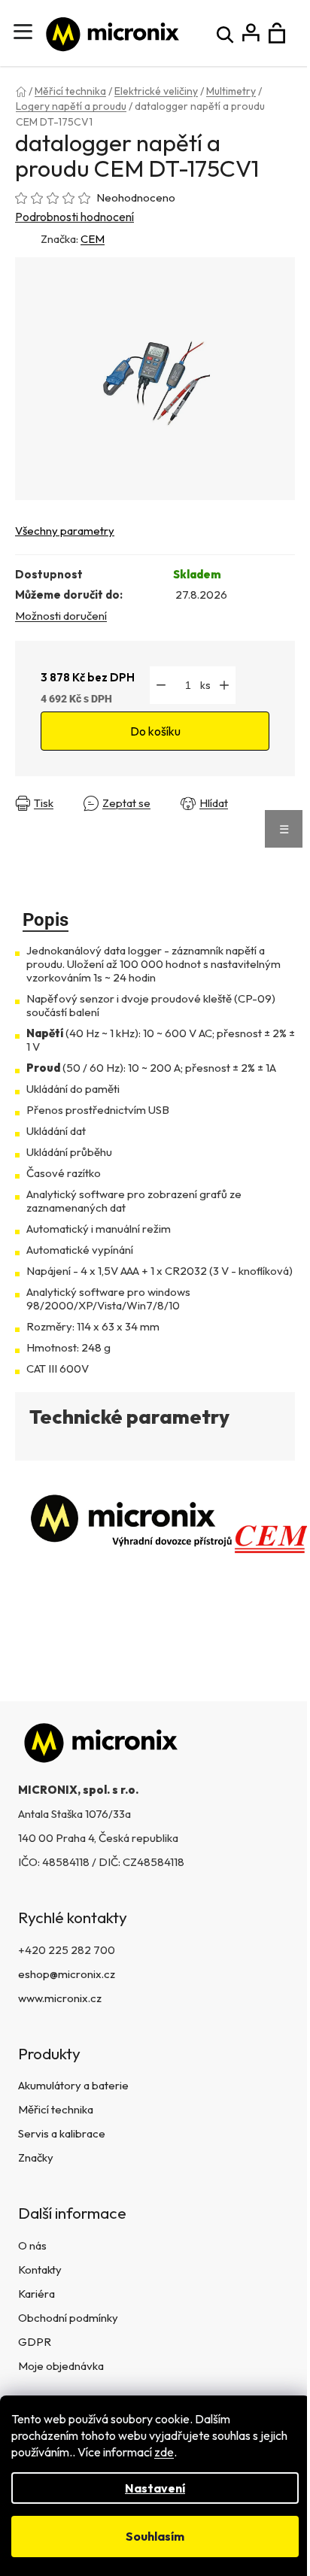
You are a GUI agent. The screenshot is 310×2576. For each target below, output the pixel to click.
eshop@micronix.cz (67, 1974)
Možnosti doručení (61, 616)
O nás (32, 2245)
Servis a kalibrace (62, 2133)
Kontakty (40, 2270)
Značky (36, 2157)
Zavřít (33, 815)
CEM (93, 239)
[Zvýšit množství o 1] (224, 685)
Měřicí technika (56, 2109)
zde (164, 2452)
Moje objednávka (61, 2366)
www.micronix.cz (60, 1998)
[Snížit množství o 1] (161, 685)
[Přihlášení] (251, 33)
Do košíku (155, 731)
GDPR (35, 2342)
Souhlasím (155, 2536)
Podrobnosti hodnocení (74, 217)
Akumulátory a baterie (73, 2085)
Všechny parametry (65, 531)
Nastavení (155, 2488)
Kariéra (36, 2294)
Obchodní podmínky (68, 2318)
